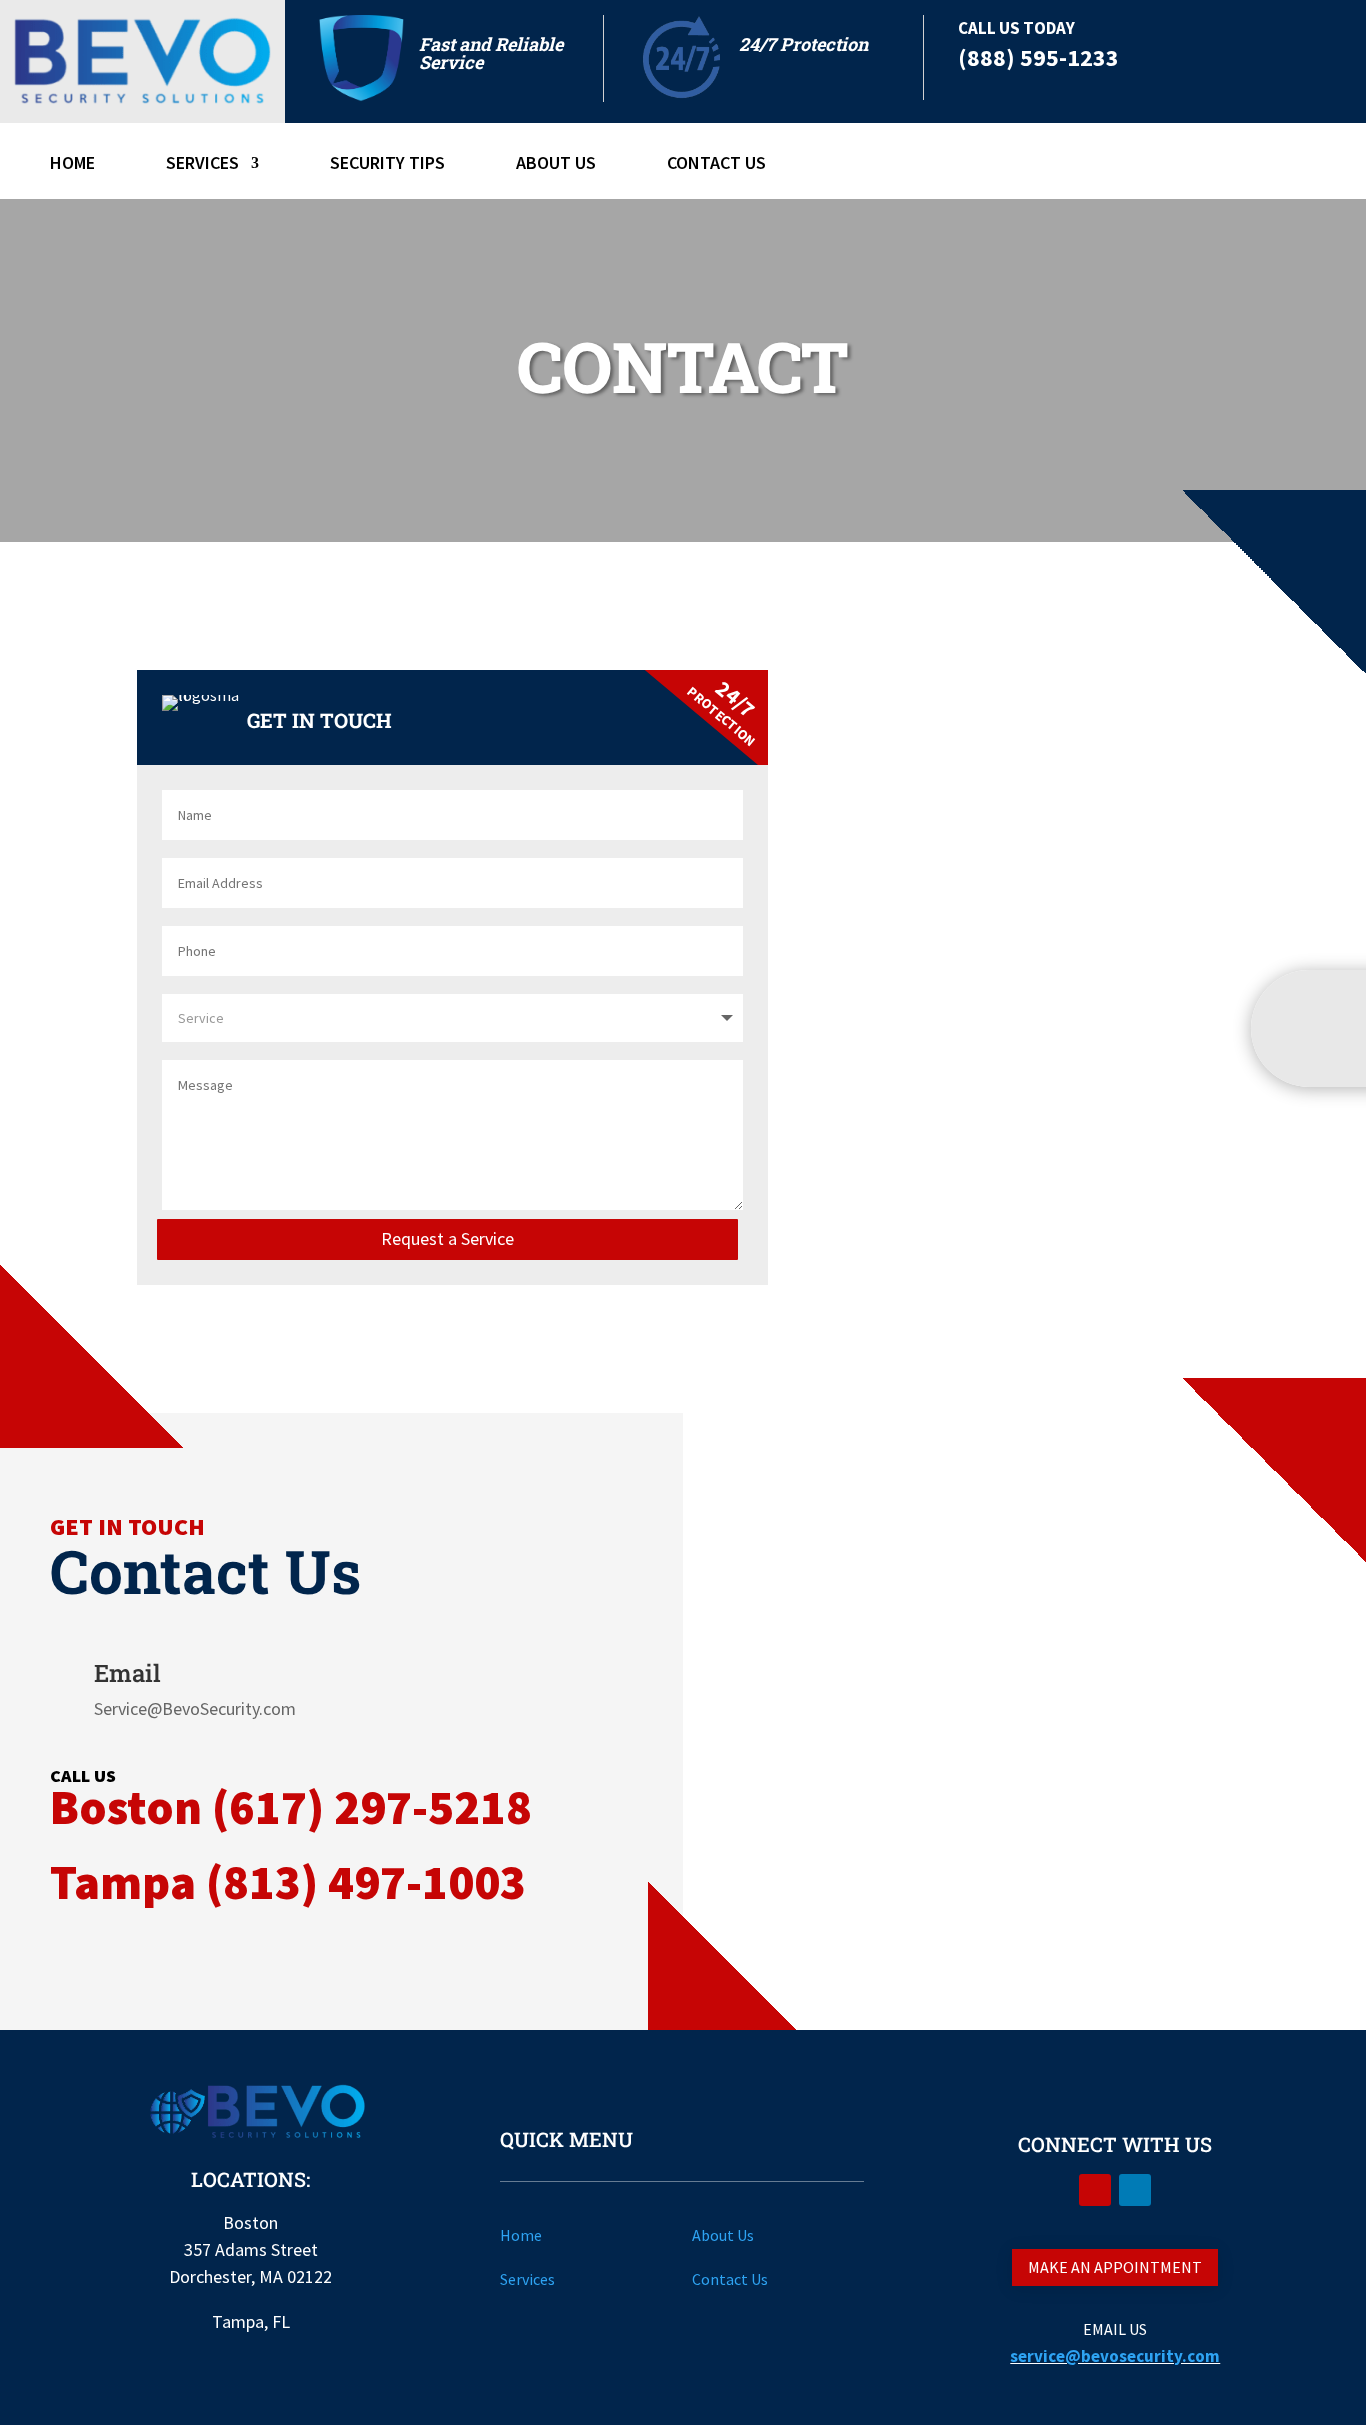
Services (202, 165)
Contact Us (716, 165)
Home (72, 165)
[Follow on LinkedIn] (1135, 2190)
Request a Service (447, 1238)
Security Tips (387, 165)
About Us (556, 165)
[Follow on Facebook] (1095, 2190)
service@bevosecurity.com (1115, 2356)
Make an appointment (1115, 2267)
